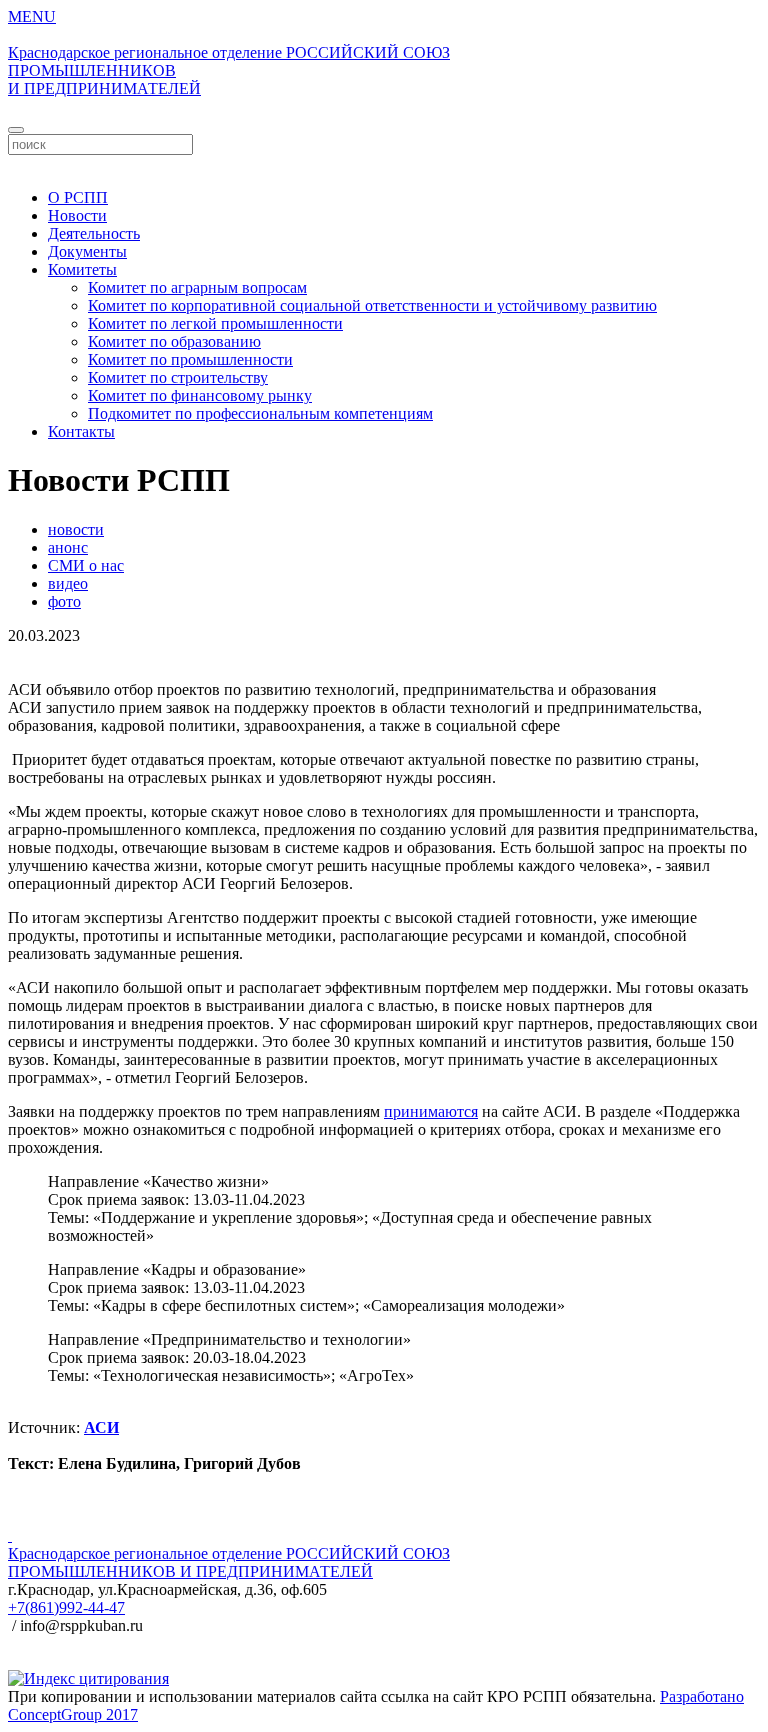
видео (68, 583)
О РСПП (78, 197)
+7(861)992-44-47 (66, 1607)
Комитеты (82, 269)
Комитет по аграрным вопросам (197, 287)
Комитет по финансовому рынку (200, 395)
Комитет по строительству (178, 377)
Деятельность (94, 233)
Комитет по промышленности (190, 359)
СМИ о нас (86, 565)
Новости (77, 215)
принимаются (431, 1111)
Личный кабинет (384, 163)
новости (76, 529)
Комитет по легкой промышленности (215, 323)
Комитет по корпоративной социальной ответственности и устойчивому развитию (372, 305)
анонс (68, 547)
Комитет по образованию (174, 341)
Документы (87, 251)
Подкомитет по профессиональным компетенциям (260, 413)
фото (64, 601)
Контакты (81, 431)
